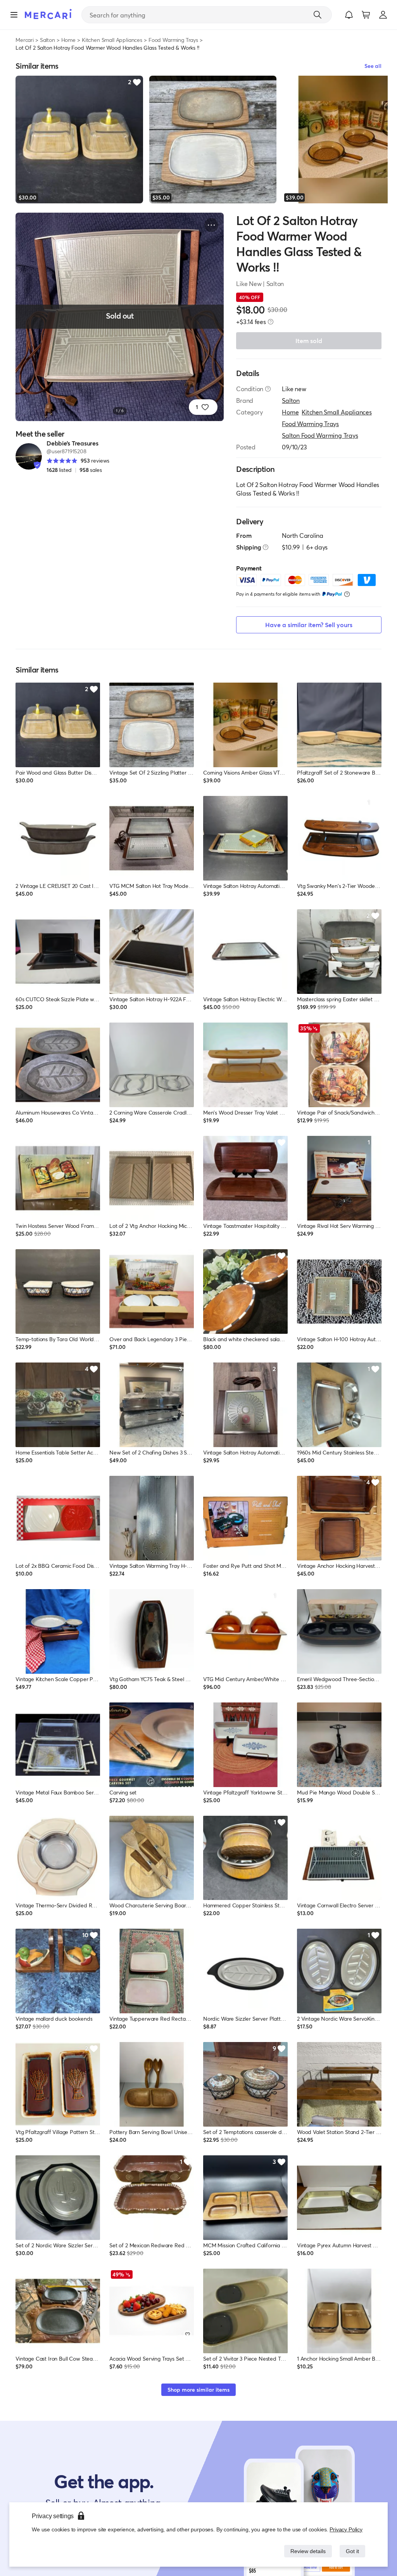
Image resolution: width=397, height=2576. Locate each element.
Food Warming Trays (173, 40)
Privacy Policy (346, 2529)
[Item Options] (211, 225)
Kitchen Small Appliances (112, 40)
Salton (47, 40)
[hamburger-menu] (14, 15)
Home (68, 40)
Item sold (309, 341)
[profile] (383, 15)
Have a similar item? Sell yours (309, 625)
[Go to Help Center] (268, 389)
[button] (349, 15)
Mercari (25, 40)
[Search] (318, 15)
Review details (306, 2551)
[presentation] (271, 322)
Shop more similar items (198, 2390)
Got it (352, 2551)
